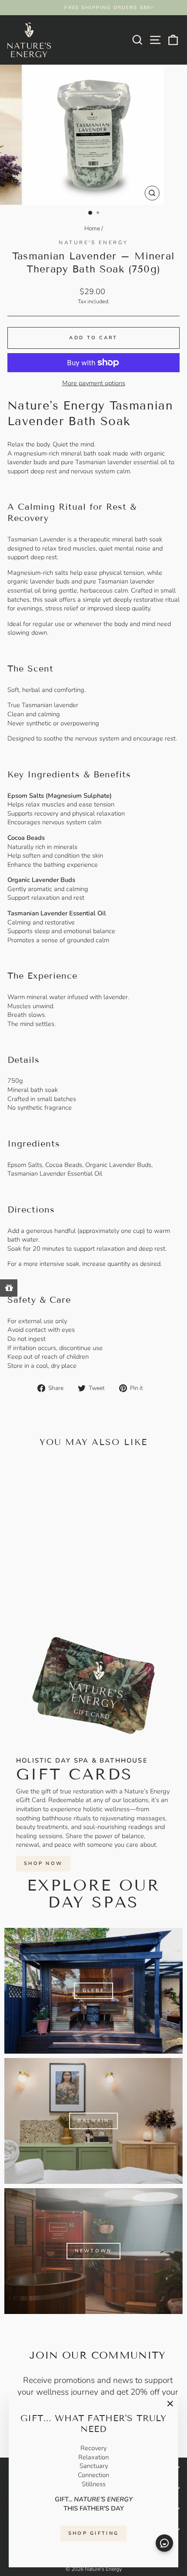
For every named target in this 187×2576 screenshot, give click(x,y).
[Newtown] (93, 2251)
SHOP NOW (43, 1863)
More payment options (94, 383)
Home (92, 228)
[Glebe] (93, 1991)
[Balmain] (93, 2121)
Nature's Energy (93, 243)
